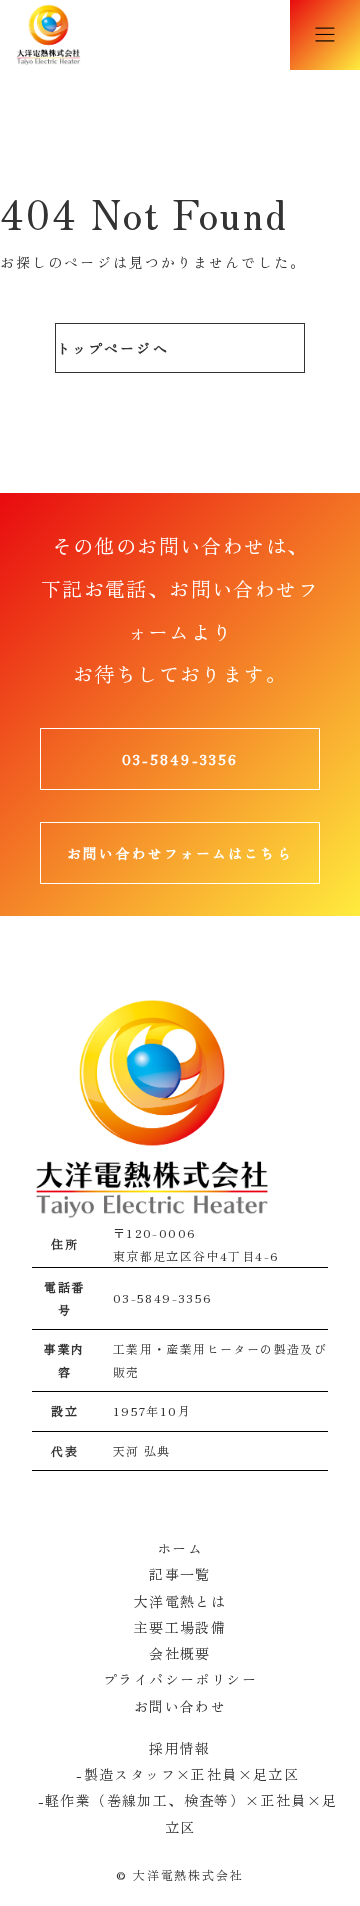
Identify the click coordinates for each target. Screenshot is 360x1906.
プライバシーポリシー (180, 1679)
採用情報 (180, 1748)
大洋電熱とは (180, 1601)
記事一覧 (180, 1574)
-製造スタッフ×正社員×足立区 (180, 1774)
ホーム (180, 1548)
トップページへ (112, 348)
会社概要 (180, 1653)
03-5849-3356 (180, 759)
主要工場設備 (180, 1627)
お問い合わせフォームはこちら (179, 853)
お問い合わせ (180, 1706)
